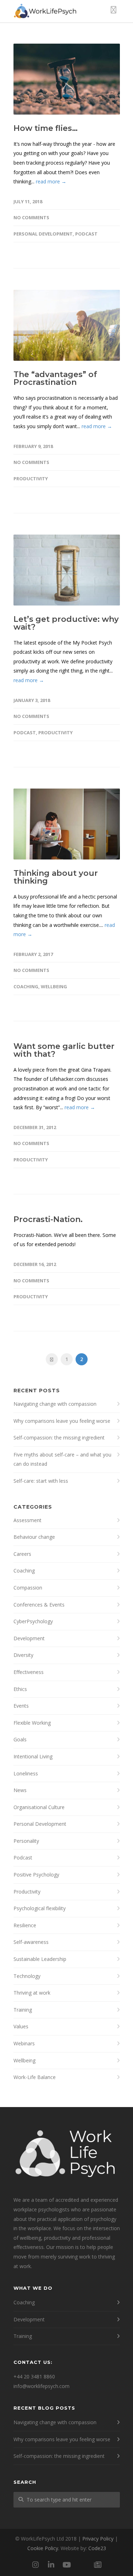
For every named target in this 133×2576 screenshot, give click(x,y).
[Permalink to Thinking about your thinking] (67, 824)
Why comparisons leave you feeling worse (62, 1421)
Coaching (26, 986)
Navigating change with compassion (55, 1404)
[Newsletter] (98, 2565)
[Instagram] (35, 2565)
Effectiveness (29, 1672)
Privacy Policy (98, 2539)
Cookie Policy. (43, 2548)
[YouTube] (67, 2565)
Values (21, 2026)
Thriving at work (32, 1993)
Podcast (86, 234)
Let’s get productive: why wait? (66, 623)
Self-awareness (31, 1942)
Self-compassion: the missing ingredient (59, 1438)
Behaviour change (34, 1537)
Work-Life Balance (35, 2077)
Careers (22, 1554)
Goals (20, 1739)
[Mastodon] (82, 2565)
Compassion (28, 1588)
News (20, 1790)
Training (23, 2010)
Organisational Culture (39, 1807)
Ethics (20, 1689)
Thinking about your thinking (56, 877)
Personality (26, 1841)
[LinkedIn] (51, 2565)
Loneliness (26, 1773)
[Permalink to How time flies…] (67, 79)
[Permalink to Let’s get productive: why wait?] (67, 570)
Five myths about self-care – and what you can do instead (62, 1459)
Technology (27, 1976)
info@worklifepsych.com (41, 2386)
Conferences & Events (39, 1605)
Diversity (23, 1655)
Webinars (24, 2043)
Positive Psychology (36, 1875)
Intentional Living (33, 1756)
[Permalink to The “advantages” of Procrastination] (67, 325)
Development (29, 1638)
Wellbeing (54, 986)
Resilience (25, 1925)
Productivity (31, 479)
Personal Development (43, 234)
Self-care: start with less (41, 1481)
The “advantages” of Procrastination (55, 378)
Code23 (97, 2548)
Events (21, 1706)
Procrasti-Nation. (48, 1219)
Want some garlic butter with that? (64, 1050)
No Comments (31, 217)
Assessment (27, 1520)
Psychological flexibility (40, 1908)
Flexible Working (32, 1723)
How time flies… (46, 128)
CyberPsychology (33, 1621)
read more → (51, 181)
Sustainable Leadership (40, 1959)
